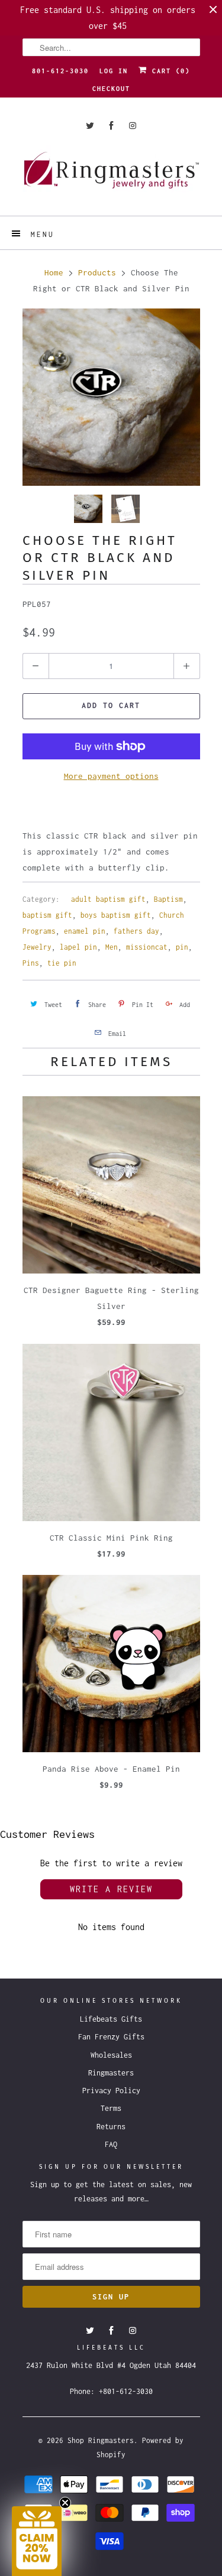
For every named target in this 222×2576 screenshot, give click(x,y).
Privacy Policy (111, 2091)
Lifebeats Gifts (111, 2019)
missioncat (147, 947)
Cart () (169, 71)
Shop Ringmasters (101, 2440)
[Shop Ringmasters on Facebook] (111, 126)
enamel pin (85, 931)
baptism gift (47, 915)
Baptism (168, 899)
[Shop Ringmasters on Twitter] (90, 126)
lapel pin (78, 947)
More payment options (111, 776)
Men (112, 947)
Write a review (111, 1889)
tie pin (62, 963)
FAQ (111, 2144)
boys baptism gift (116, 915)
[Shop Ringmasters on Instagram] (133, 126)
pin (182, 947)
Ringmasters (111, 2073)
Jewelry (37, 947)
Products (97, 272)
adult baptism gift (108, 899)
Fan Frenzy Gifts (111, 2037)
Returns (111, 2127)
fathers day (136, 931)
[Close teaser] (65, 2503)
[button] (37, 2541)
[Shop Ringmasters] (111, 176)
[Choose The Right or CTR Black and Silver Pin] (111, 397)
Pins (31, 963)
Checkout (111, 89)
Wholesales (111, 2055)
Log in (114, 71)
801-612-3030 (60, 71)
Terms (111, 2108)
